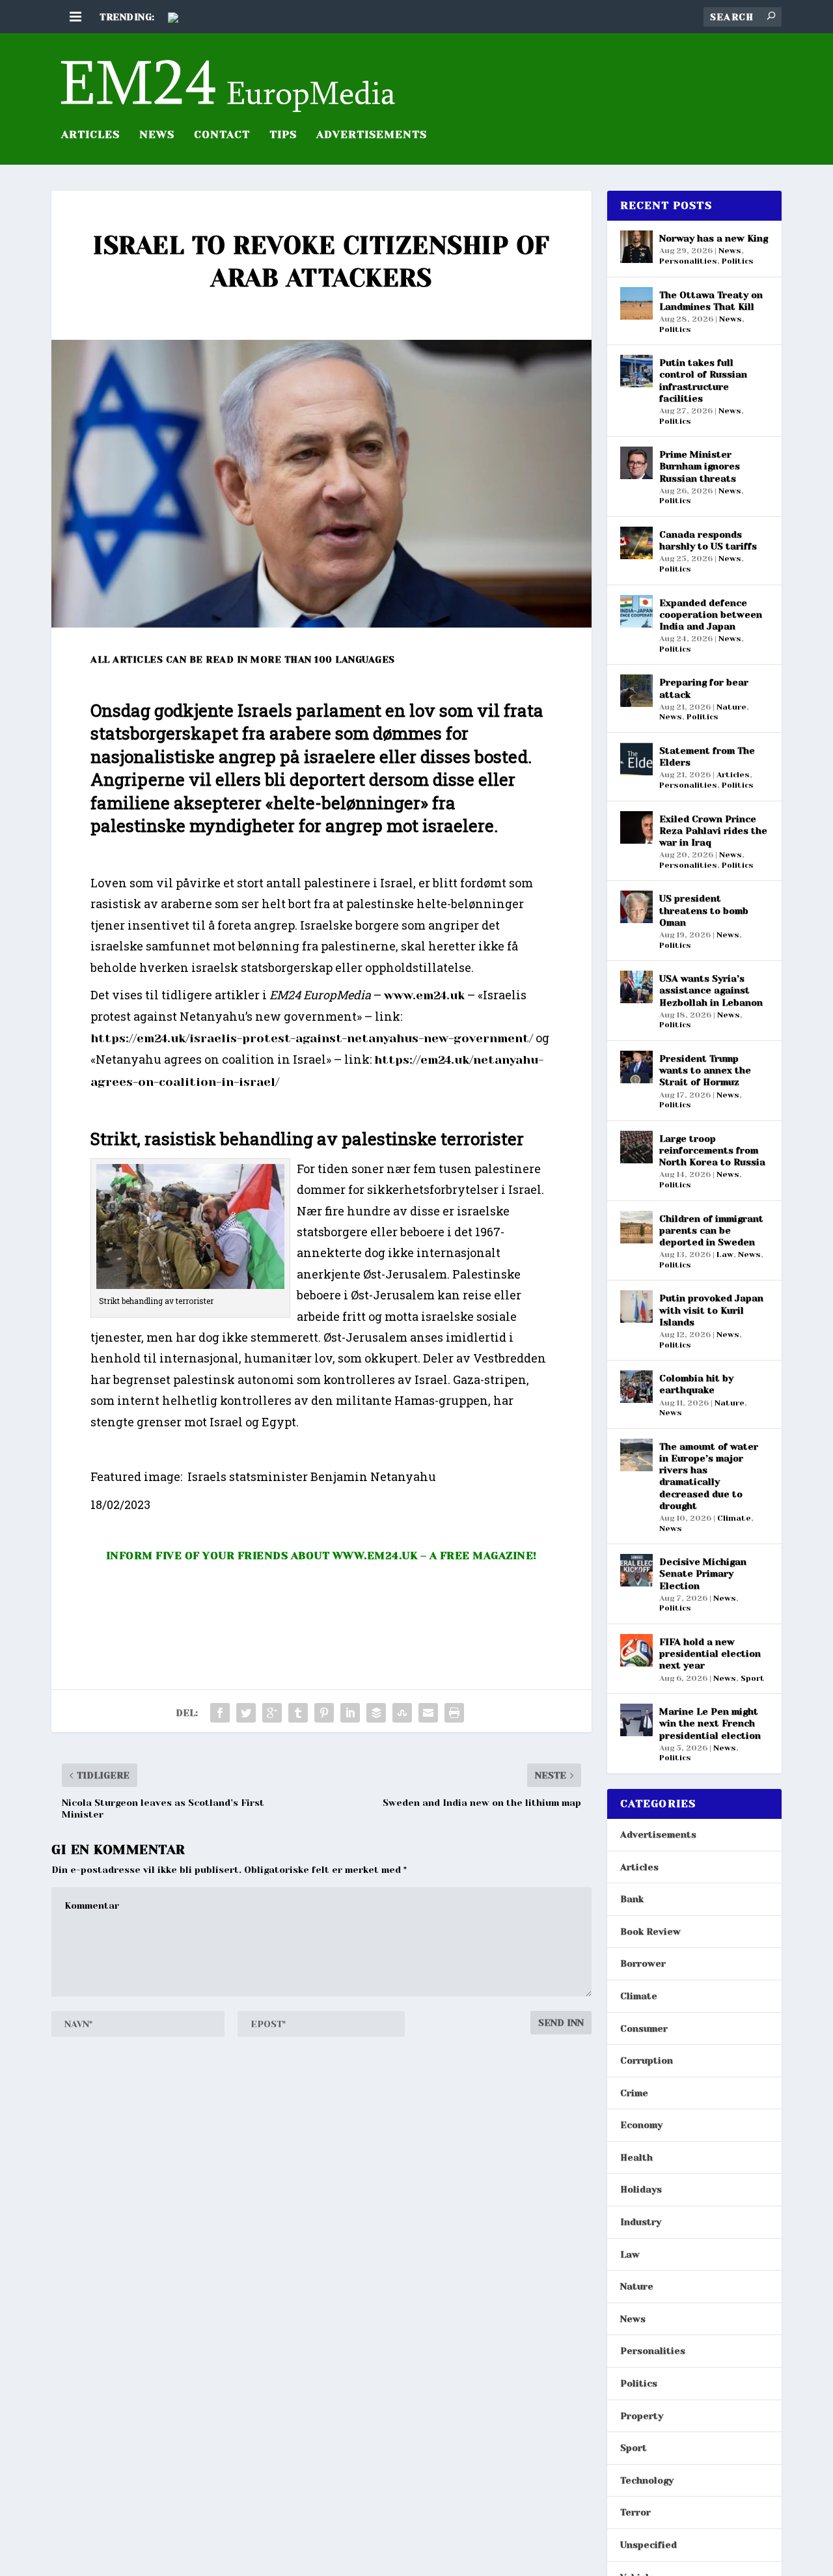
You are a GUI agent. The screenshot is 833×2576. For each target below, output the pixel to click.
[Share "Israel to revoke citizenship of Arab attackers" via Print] (454, 1713)
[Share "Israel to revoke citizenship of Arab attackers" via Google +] (272, 1713)
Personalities (688, 261)
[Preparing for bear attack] (636, 691)
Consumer (644, 2029)
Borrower (643, 1963)
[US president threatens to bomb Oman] (636, 907)
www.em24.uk (424, 995)
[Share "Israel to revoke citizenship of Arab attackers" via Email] (428, 1713)
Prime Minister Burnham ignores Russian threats (700, 466)
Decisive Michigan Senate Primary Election (703, 1573)
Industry (641, 2222)
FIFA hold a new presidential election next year (710, 1654)
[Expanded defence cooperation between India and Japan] (636, 611)
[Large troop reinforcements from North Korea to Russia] (636, 1147)
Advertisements (658, 1835)
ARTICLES (90, 135)
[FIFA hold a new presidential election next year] (636, 1650)
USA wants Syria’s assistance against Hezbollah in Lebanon (711, 990)
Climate (734, 1518)
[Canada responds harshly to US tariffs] (636, 543)
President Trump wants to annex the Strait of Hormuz (705, 1070)
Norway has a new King (714, 238)
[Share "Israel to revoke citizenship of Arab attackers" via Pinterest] (324, 1713)
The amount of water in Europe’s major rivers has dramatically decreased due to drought (709, 1476)
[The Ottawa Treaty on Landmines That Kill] (636, 303)
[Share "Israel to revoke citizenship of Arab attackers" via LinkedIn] (350, 1713)
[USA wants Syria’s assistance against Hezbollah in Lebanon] (636, 987)
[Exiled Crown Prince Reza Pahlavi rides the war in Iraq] (636, 827)
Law (725, 1254)
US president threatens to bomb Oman (704, 910)
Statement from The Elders (707, 756)
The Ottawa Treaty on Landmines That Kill (711, 301)
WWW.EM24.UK (375, 1556)
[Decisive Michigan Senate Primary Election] (636, 1570)
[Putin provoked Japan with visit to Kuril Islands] (636, 1307)
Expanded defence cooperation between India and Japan (711, 615)
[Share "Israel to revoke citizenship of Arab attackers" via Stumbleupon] (402, 1713)
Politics (738, 261)
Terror (635, 2512)
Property (642, 2416)
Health (636, 2157)
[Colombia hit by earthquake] (636, 1387)
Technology (647, 2480)
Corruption (647, 2060)
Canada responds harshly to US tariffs (708, 540)
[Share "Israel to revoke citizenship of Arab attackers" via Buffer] (376, 1713)
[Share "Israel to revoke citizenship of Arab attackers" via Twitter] (246, 1713)
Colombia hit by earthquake (696, 1384)
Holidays (641, 2189)
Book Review (650, 1932)
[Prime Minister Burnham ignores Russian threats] (636, 463)
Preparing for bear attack (704, 688)
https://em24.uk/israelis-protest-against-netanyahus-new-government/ (312, 1038)
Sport (753, 1678)
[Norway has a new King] (636, 247)
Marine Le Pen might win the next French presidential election (710, 1723)
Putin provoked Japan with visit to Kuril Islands (711, 1310)
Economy (641, 2125)
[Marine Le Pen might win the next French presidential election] (636, 1720)
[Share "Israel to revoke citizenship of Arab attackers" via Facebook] (220, 1713)
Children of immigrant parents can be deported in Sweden (711, 1230)
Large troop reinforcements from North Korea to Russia (712, 1150)
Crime (634, 2093)
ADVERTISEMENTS (372, 135)
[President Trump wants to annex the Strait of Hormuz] (636, 1067)
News (157, 135)
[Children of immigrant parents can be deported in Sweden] (636, 1227)
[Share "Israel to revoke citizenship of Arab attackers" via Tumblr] (298, 1713)
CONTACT (222, 135)
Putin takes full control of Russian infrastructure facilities (703, 381)
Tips (283, 135)
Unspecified (649, 2545)
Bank (632, 1899)
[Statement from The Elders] (636, 759)
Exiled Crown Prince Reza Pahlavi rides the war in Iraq (713, 831)
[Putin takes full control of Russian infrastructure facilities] (636, 371)
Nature (731, 707)
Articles (733, 775)
